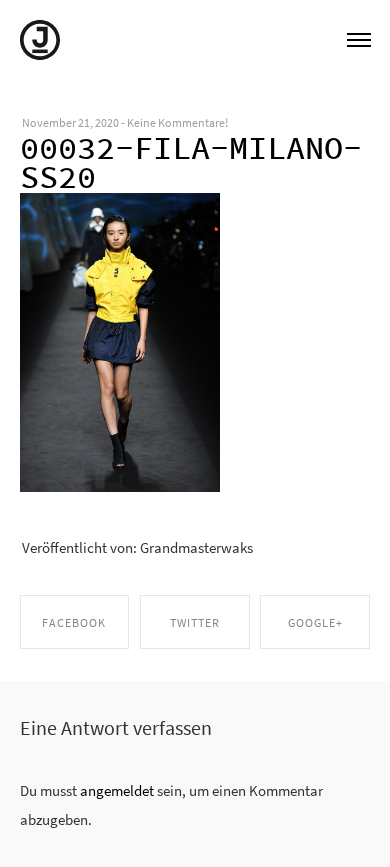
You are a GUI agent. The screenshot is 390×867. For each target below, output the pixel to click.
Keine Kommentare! (177, 123)
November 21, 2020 (70, 123)
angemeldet (117, 791)
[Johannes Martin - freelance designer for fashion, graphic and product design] (40, 37)
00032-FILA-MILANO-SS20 (191, 163)
